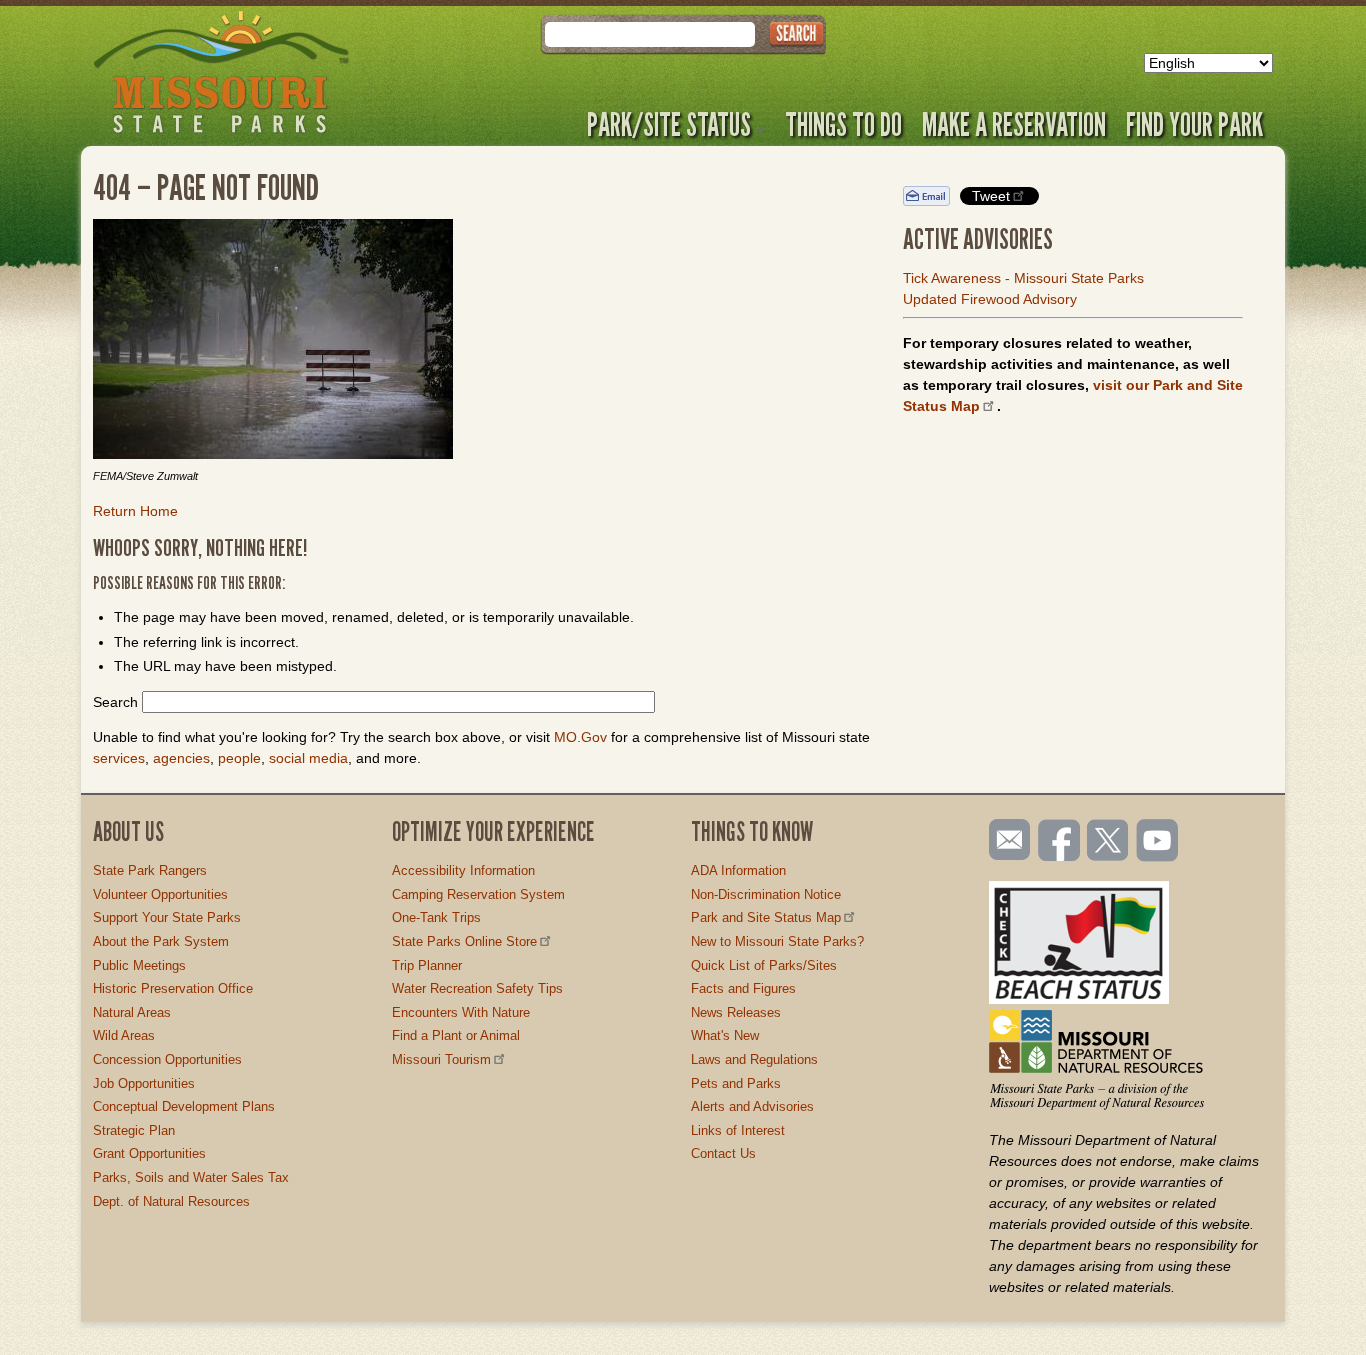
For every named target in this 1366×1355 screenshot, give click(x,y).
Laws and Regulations (754, 1059)
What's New (725, 1035)
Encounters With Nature (461, 1012)
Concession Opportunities (167, 1059)
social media (308, 758)
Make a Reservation (1014, 124)
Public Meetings (139, 965)
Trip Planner (427, 965)
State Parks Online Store (464, 941)
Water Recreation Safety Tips (477, 988)
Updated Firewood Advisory (990, 299)
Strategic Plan (134, 1130)
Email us (1005, 840)
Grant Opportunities (149, 1153)
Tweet (991, 196)
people (239, 758)
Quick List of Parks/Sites (764, 965)
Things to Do (843, 124)
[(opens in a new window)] (483, 342)
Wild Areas (124, 1035)
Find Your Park (1194, 124)
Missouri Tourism (441, 1059)
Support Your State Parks (167, 917)
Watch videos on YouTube (1158, 842)
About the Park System (161, 941)
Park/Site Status (669, 124)
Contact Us (723, 1153)
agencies (181, 758)
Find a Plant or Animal (456, 1035)
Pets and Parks (736, 1083)
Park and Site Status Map (766, 917)
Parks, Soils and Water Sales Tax (191, 1177)
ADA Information (738, 870)
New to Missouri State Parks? (777, 941)
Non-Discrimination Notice (766, 894)
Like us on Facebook (1060, 842)
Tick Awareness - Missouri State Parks (1023, 278)
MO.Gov (580, 737)
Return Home (135, 511)
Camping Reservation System (478, 894)
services (119, 758)
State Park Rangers (150, 870)
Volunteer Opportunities (160, 894)
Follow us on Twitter (1106, 842)
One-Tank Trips (436, 917)
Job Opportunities (144, 1083)
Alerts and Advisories (752, 1106)
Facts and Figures (743, 988)
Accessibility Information (463, 870)
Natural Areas (132, 1012)
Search (115, 702)
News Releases (736, 1012)
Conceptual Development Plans (184, 1106)
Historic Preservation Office (173, 988)
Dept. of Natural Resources (171, 1201)
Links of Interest (738, 1130)
